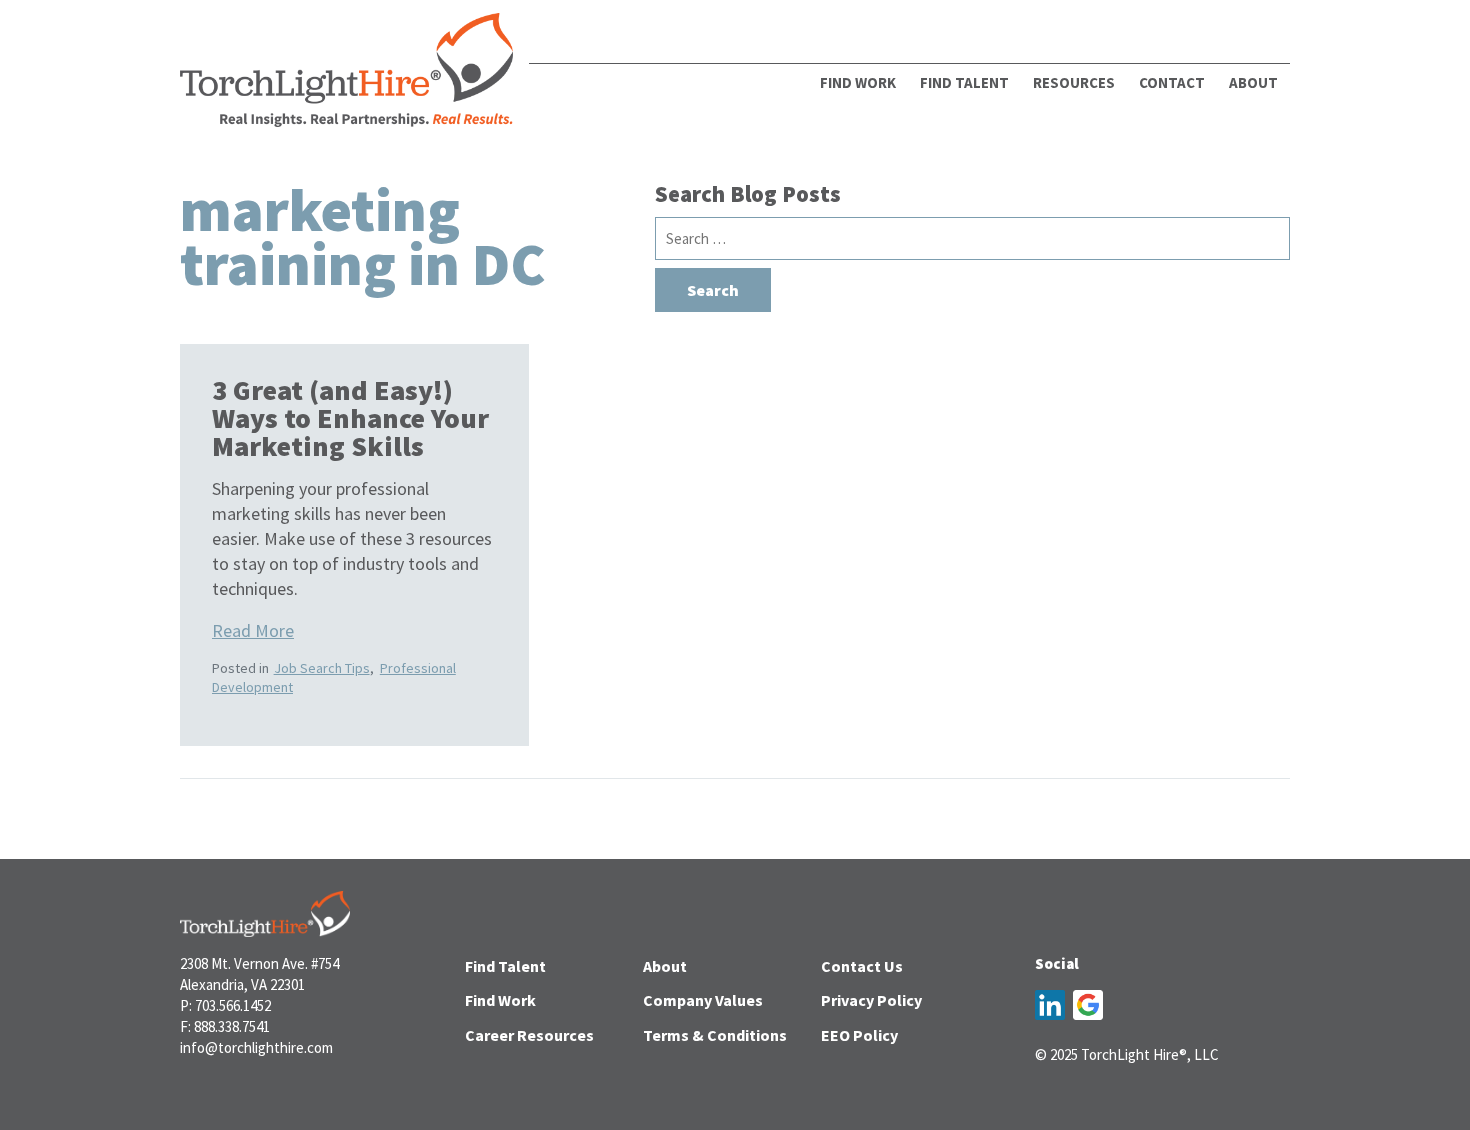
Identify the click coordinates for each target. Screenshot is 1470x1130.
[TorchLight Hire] (346, 75)
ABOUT (1253, 82)
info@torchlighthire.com (256, 1047)
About (665, 966)
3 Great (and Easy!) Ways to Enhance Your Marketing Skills (350, 418)
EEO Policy (859, 1035)
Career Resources (529, 1035)
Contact (1172, 82)
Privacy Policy (871, 1000)
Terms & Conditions (715, 1035)
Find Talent (964, 82)
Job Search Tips (322, 668)
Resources (1074, 82)
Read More (253, 630)
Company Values (703, 1000)
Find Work (858, 82)
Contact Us (862, 966)
